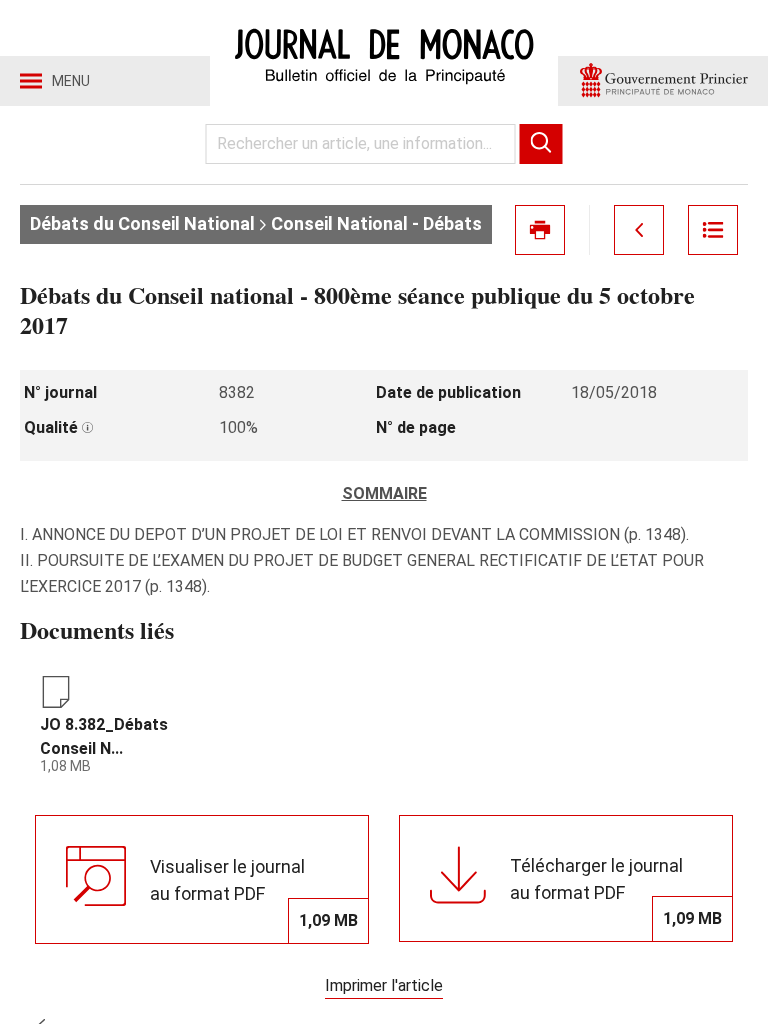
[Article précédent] (639, 230)
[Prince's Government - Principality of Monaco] (663, 81)
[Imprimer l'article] (540, 230)
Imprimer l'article (384, 985)
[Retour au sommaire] (713, 230)
